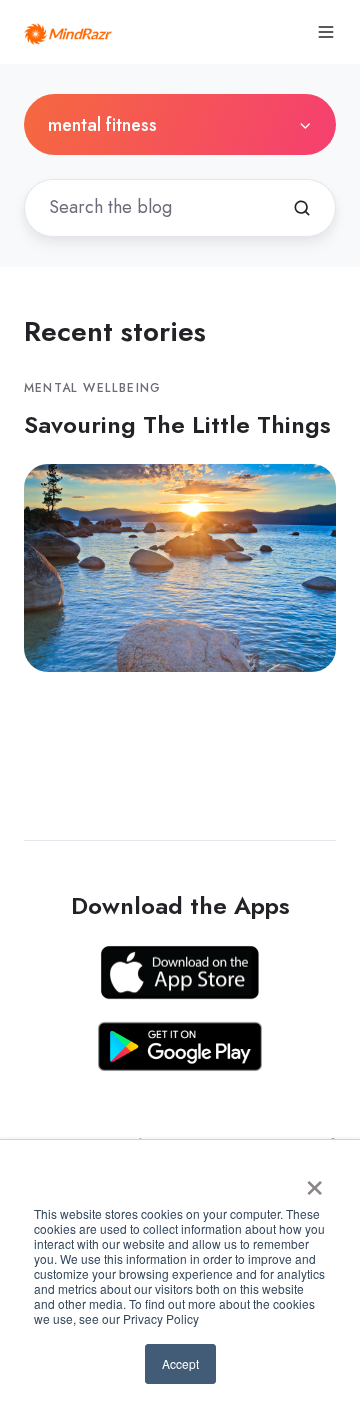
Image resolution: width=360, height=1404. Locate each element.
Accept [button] (180, 1363)
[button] (326, 32)
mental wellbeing (92, 388)
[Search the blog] (302, 208)
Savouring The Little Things (177, 424)
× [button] (314, 1181)
